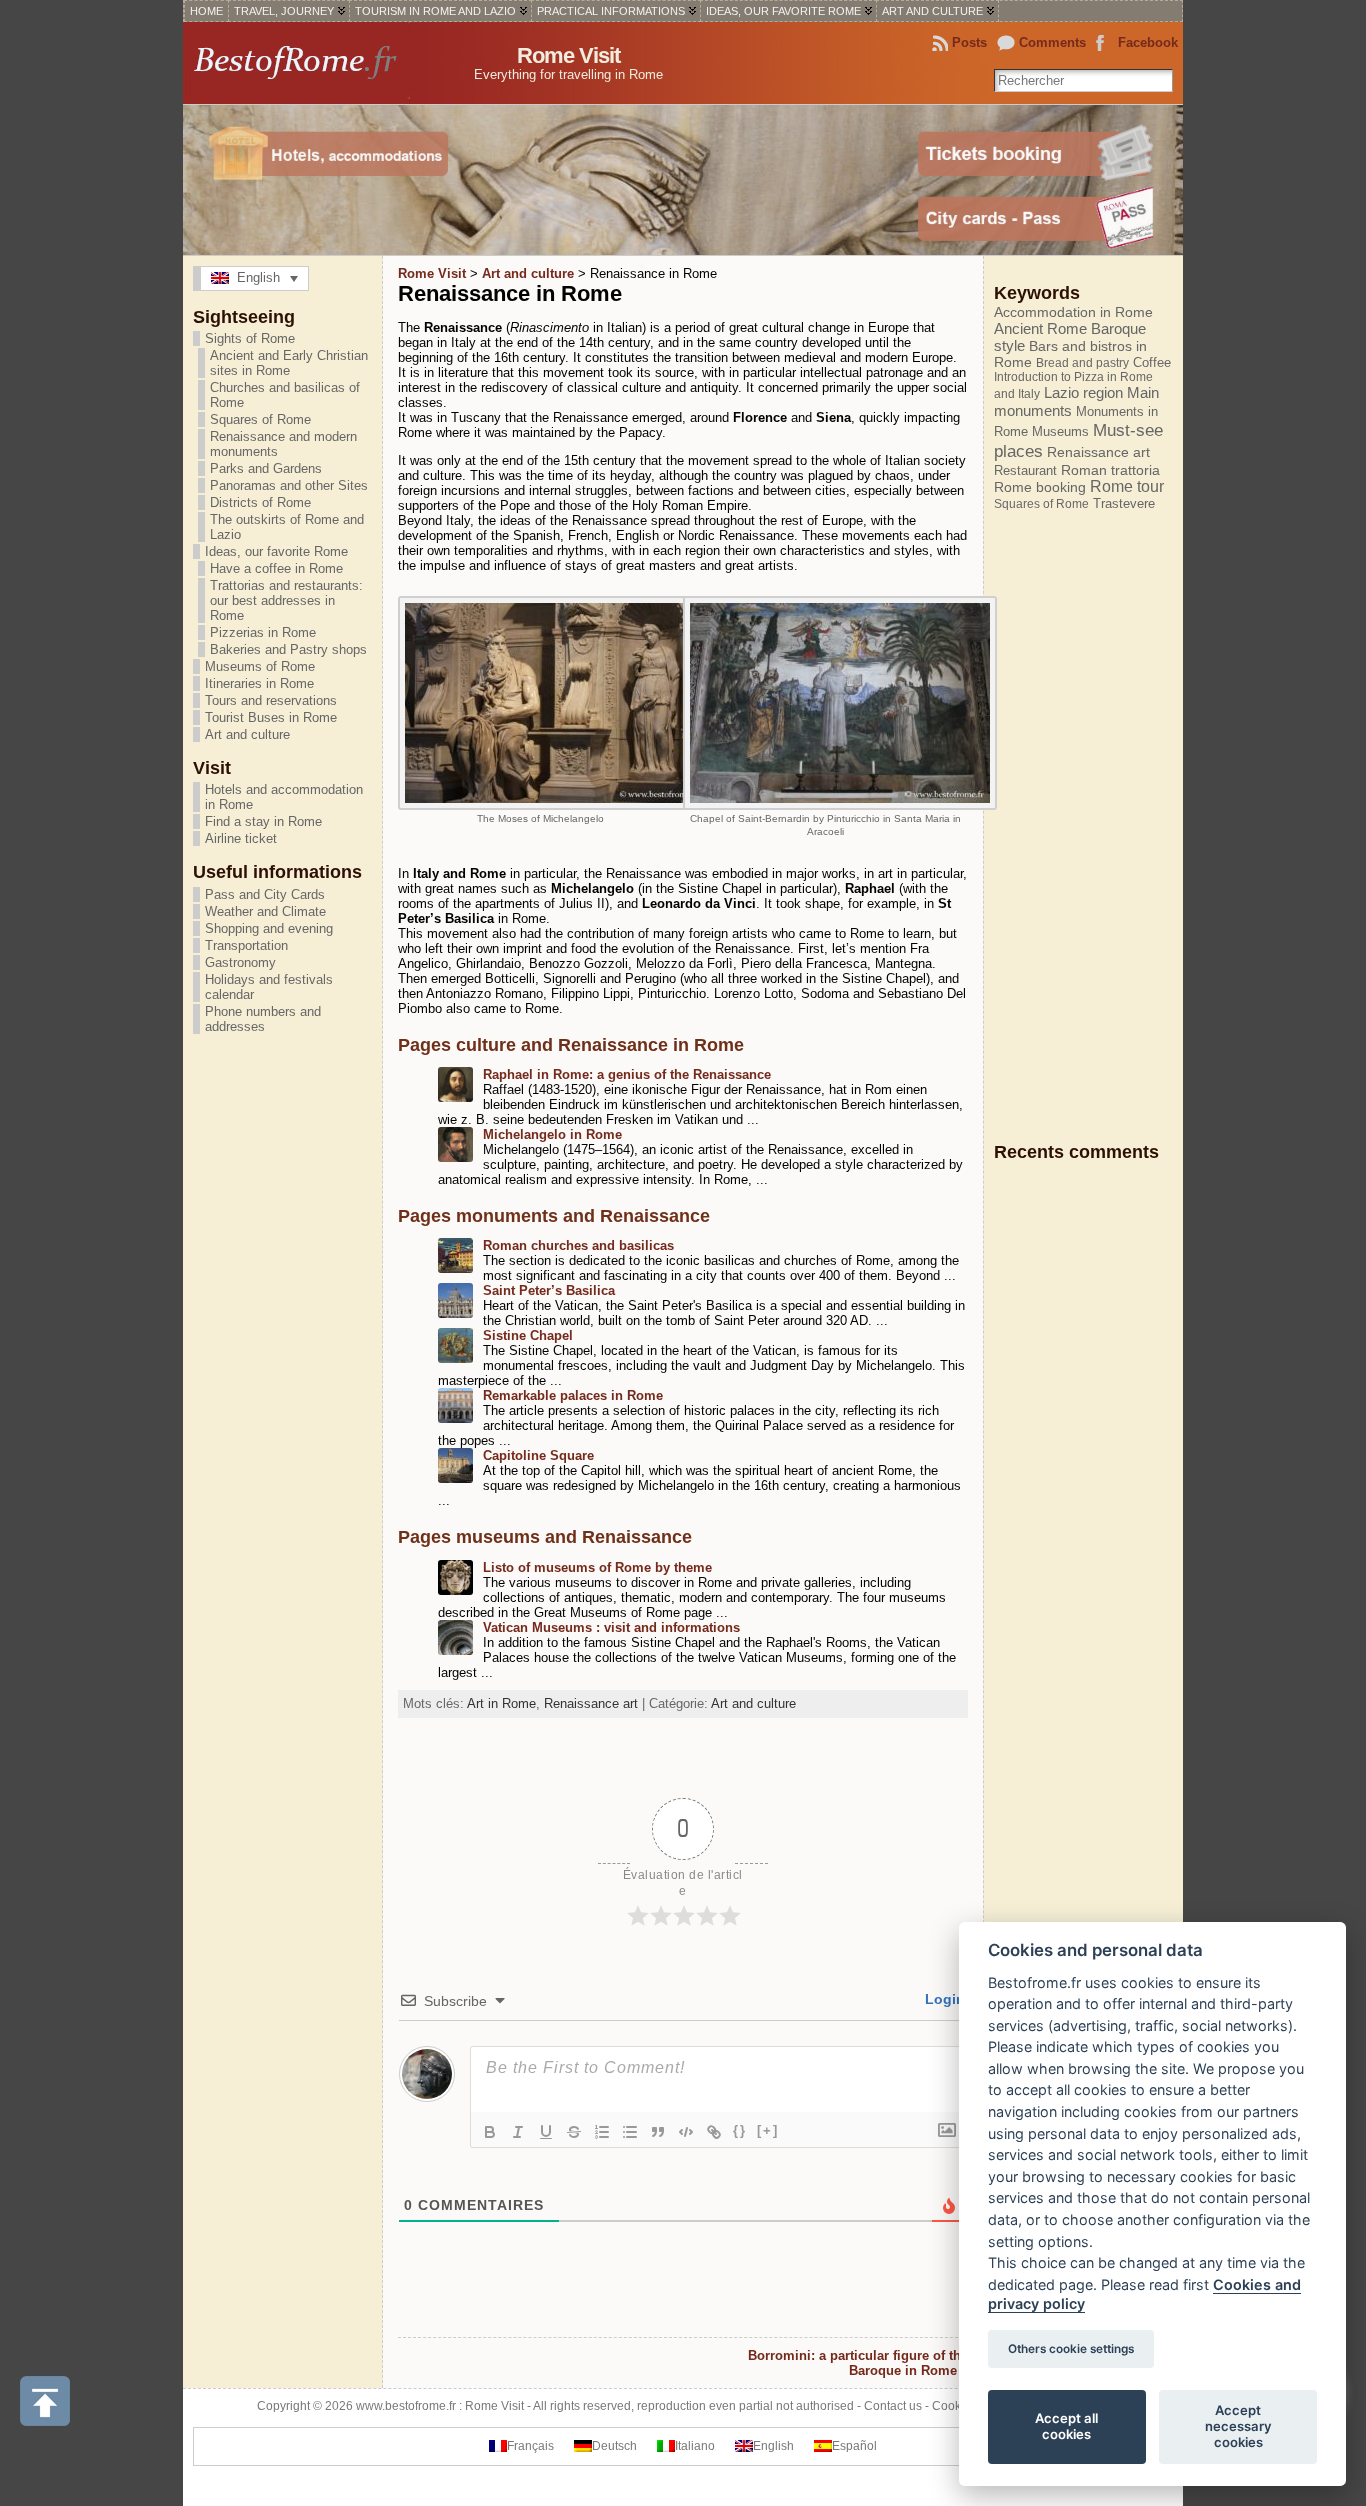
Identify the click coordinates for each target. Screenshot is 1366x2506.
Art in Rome (501, 1703)
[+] (768, 2130)
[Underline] (546, 2132)
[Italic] (518, 2132)
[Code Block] (686, 2132)
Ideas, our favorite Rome (276, 551)
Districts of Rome (260, 502)
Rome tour (1127, 486)
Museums (1060, 431)
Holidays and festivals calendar (269, 987)
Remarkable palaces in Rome (573, 1395)
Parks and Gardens (266, 468)
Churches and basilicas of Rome (285, 395)
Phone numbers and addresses (263, 1019)
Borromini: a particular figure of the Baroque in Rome (858, 2363)
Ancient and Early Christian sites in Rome (289, 363)
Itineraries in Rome (259, 683)
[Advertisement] (1074, 826)
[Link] (714, 2132)
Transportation (246, 945)
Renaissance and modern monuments (283, 444)
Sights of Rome (250, 338)
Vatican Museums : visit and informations (611, 1627)
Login (943, 1999)
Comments (1052, 42)
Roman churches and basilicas (578, 1245)
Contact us (893, 2406)
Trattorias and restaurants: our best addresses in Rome (286, 600)
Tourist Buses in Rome (271, 717)
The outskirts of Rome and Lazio (287, 527)
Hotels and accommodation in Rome (284, 797)
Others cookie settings (1071, 2349)
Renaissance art (591, 1703)
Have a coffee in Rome (276, 568)
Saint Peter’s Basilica (549, 1290)
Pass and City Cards (265, 894)
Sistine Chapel (528, 1335)
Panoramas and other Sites (289, 485)
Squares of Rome (260, 419)
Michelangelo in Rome (552, 1134)
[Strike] (574, 2132)
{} (740, 2130)
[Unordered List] (630, 2132)
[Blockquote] (658, 2132)
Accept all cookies (1066, 2426)
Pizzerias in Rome (263, 632)
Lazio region (1083, 392)
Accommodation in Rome (1073, 312)
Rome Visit (568, 55)
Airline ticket (241, 838)
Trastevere (1124, 503)
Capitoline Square (538, 1455)
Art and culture (247, 734)
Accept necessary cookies (1238, 2426)
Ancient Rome (1040, 328)
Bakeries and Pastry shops (288, 649)
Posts (969, 42)
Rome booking (1040, 487)
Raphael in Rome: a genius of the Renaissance (627, 1074)
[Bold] (490, 2132)
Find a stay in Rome (263, 821)
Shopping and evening (269, 928)
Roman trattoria (1110, 470)
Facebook (1148, 42)
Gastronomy (240, 962)
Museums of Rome (260, 666)
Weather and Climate (265, 911)
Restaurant (1025, 470)
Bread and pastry (1082, 363)
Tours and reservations (271, 700)
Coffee (1152, 362)
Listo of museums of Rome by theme (597, 1567)
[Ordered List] (602, 2132)
